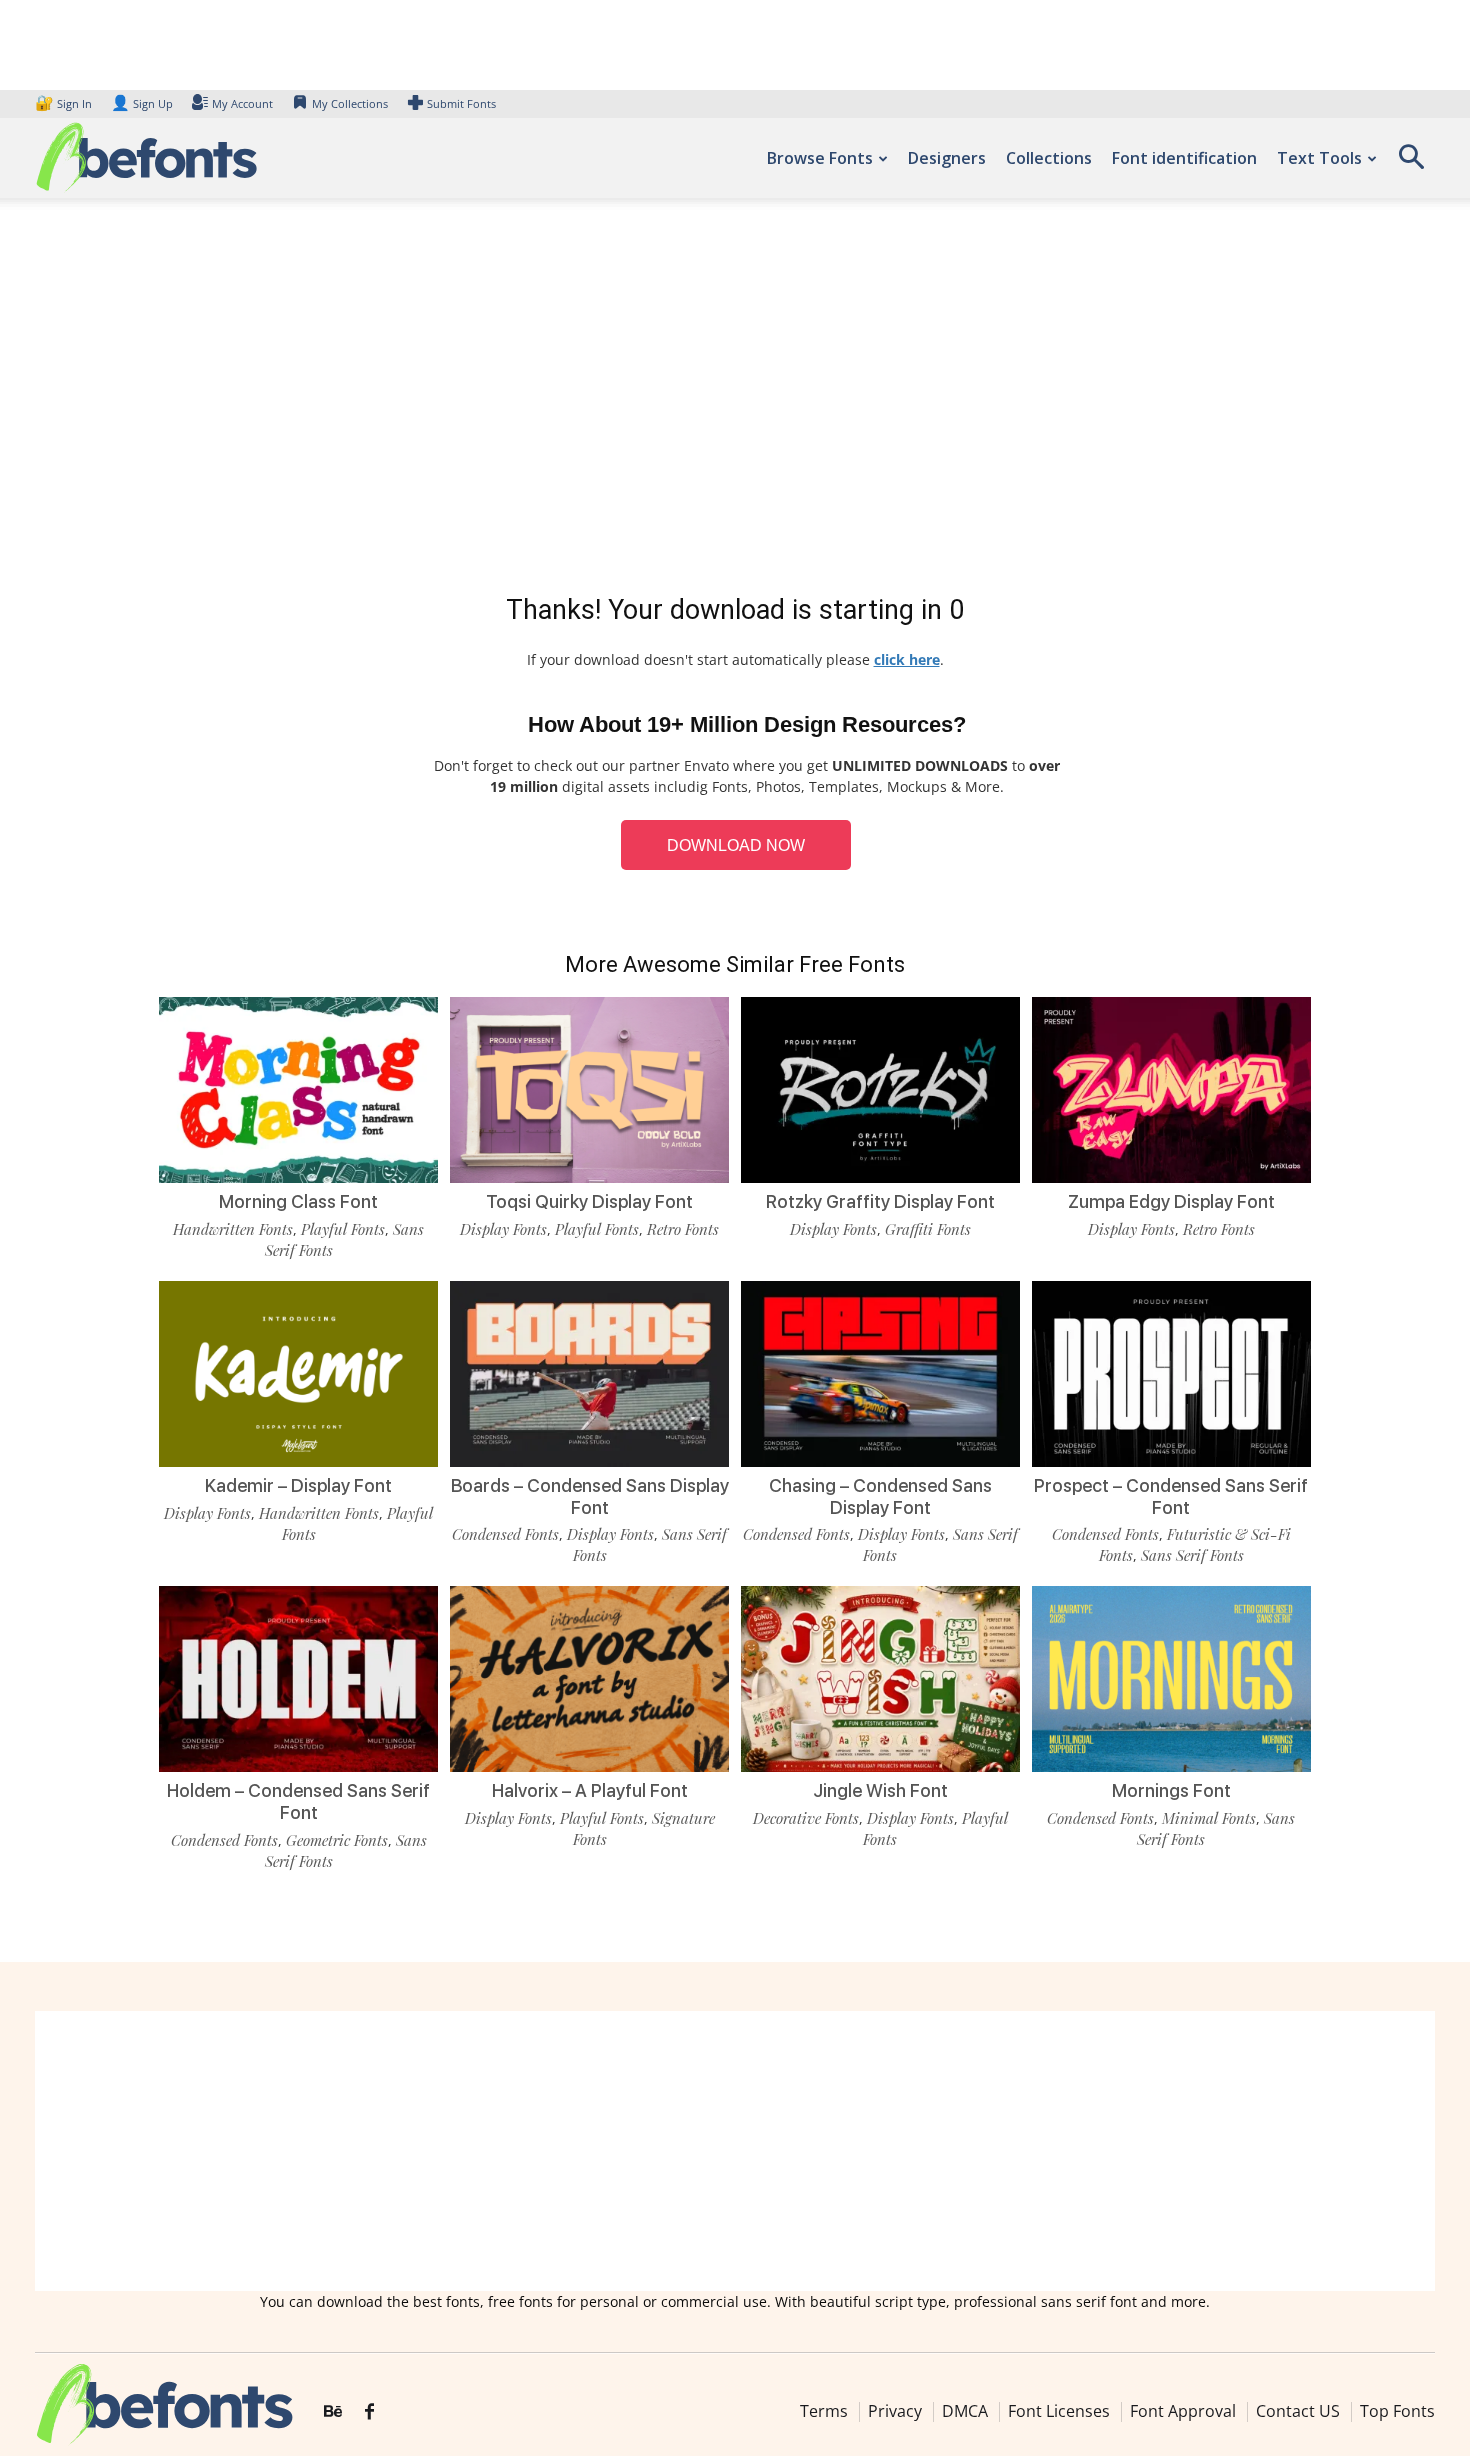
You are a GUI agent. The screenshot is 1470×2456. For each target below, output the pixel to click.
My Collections (350, 103)
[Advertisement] (735, 400)
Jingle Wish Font (880, 1790)
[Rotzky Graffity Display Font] (880, 1090)
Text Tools (1319, 158)
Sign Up (142, 103)
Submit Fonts (461, 103)
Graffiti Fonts (928, 1229)
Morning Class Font (298, 1201)
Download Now (736, 845)
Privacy (895, 2411)
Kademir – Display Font (298, 1485)
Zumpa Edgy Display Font (1171, 1201)
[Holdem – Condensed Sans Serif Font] (298, 1679)
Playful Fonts (343, 1229)
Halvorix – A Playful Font (590, 1790)
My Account (242, 103)
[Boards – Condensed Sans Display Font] (589, 1374)
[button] (1411, 163)
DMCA (965, 2411)
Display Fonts (503, 1229)
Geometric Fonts (337, 1840)
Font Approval (1183, 2411)
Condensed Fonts (505, 1534)
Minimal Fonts (1209, 1818)
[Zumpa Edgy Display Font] (1171, 1090)
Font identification (1184, 158)
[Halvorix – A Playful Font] (589, 1679)
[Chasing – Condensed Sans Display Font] (880, 1374)
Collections (1049, 158)
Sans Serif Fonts (1192, 1555)
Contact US (1298, 2411)
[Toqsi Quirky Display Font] (589, 1090)
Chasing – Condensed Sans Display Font (880, 1496)
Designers (947, 158)
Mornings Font (1171, 1790)
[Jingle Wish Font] (880, 1679)
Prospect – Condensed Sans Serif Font (1171, 1496)
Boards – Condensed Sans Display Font (590, 1496)
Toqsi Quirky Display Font (589, 1201)
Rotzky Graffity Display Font (880, 1201)
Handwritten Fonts (233, 1229)
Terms (824, 2411)
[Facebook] (369, 2412)
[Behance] (333, 2412)
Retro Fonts (683, 1229)
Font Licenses (1059, 2411)
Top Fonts (1397, 2411)
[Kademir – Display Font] (298, 1374)
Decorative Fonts (806, 1818)
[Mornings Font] (1171, 1679)
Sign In (65, 103)
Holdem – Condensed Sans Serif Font (298, 1801)
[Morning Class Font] (298, 1090)
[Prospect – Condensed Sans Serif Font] (1171, 1374)
